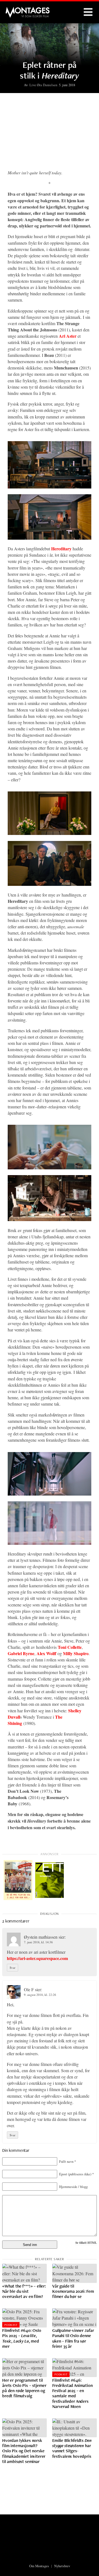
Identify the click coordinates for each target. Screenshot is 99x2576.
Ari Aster (68, 336)
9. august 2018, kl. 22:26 (40, 1995)
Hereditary (61, 549)
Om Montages (39, 2566)
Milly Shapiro (76, 1653)
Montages (15, 10)
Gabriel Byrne (21, 1653)
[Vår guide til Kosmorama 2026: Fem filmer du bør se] (75, 2273)
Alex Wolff (46, 1653)
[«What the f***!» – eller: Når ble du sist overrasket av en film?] (24, 2273)
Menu (88, 12)
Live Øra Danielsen (43, 85)
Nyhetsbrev (62, 2566)
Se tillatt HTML (86, 2243)
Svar (13, 1968)
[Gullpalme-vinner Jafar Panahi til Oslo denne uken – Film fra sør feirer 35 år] (75, 2318)
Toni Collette (70, 1647)
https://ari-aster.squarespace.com (37, 1958)
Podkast (11, 2325)
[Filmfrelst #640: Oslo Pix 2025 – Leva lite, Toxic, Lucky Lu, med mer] (24, 2318)
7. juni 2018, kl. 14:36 (38, 1942)
